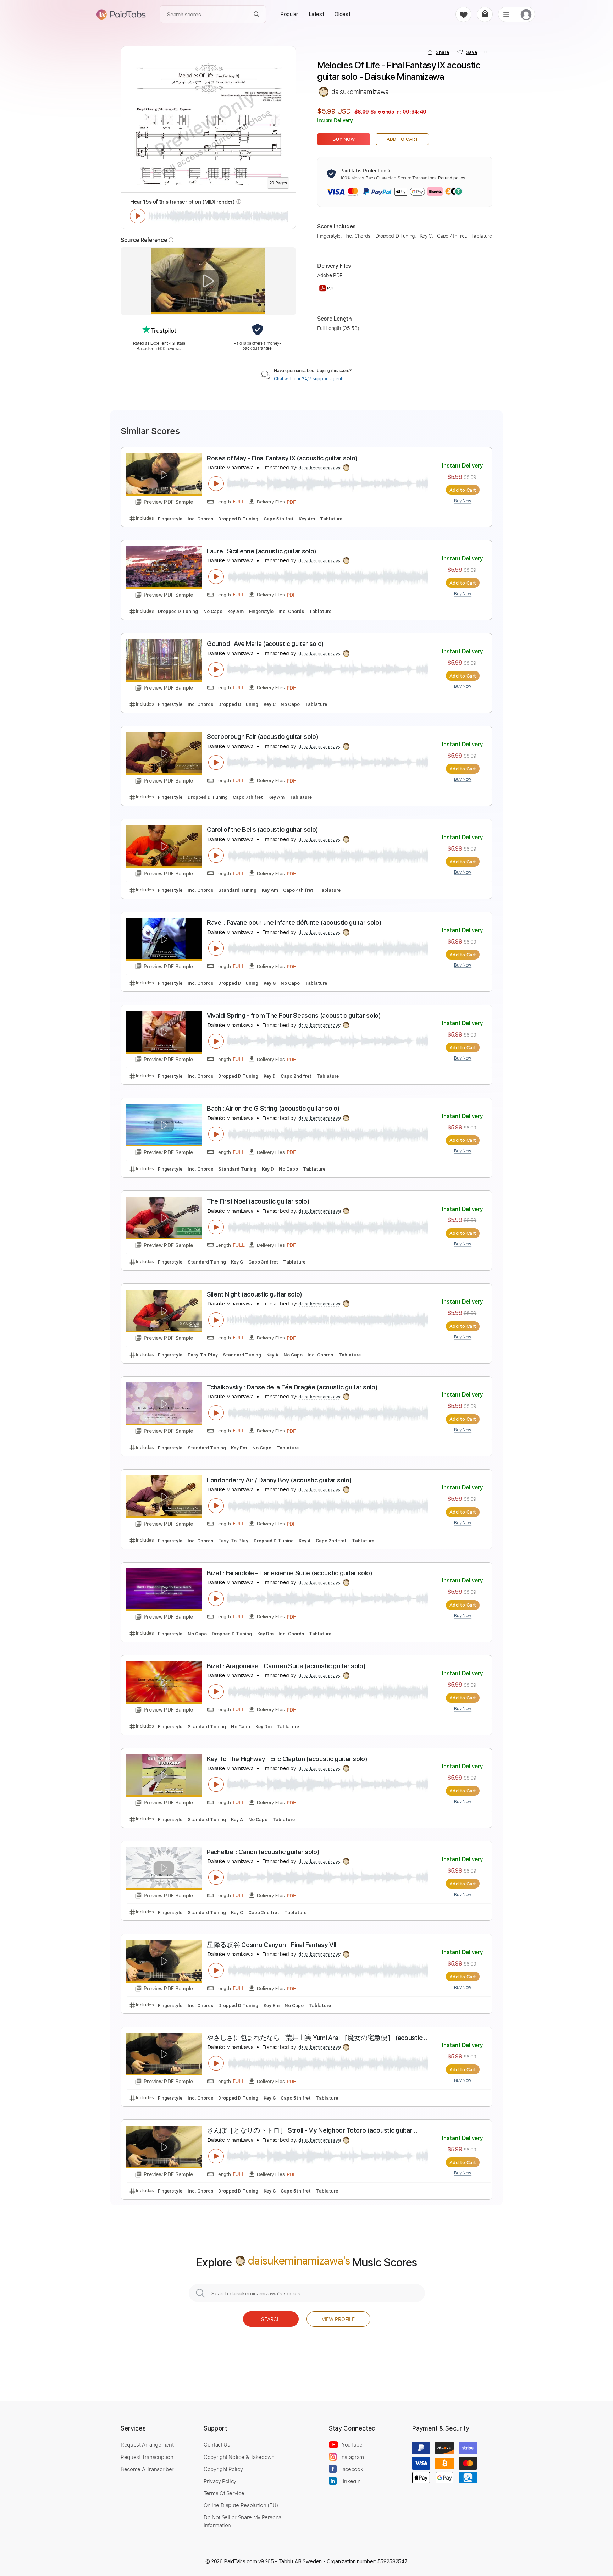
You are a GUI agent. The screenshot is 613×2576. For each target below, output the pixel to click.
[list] (506, 14)
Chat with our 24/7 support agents (309, 379)
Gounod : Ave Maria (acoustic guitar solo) (265, 644)
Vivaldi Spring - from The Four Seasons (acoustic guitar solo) (294, 1015)
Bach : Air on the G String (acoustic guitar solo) (273, 1108)
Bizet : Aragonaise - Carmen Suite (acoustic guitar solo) (286, 1666)
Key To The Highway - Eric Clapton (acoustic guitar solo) (287, 1759)
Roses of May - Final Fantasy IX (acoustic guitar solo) (282, 458)
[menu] (85, 14)
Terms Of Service (224, 2493)
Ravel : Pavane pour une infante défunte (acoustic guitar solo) (294, 922)
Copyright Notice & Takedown (239, 2457)
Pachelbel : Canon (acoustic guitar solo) (263, 1852)
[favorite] (463, 14)
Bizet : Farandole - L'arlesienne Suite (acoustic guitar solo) (290, 1573)
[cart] (485, 14)
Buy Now (344, 139)
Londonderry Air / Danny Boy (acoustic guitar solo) (279, 1480)
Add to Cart (402, 139)
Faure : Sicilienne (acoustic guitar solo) (262, 551)
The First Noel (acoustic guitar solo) (258, 1201)
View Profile (338, 2319)
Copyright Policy (223, 2469)
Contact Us (217, 2444)
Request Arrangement (147, 2444)
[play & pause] (138, 216)
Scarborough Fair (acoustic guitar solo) (263, 737)
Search (271, 2319)
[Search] (257, 14)
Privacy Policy (220, 2481)
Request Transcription (147, 2457)
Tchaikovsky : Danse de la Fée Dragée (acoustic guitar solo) (292, 1387)
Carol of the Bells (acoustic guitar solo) (263, 830)
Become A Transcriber (147, 2469)
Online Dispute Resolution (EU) (241, 2505)
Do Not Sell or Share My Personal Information (243, 2521)
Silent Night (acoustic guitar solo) (255, 1294)
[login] (526, 14)
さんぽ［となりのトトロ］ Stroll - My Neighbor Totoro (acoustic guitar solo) (310, 2131)
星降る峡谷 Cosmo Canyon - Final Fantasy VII (271, 1945)
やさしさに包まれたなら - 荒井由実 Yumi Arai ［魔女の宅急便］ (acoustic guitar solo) (314, 2038)
